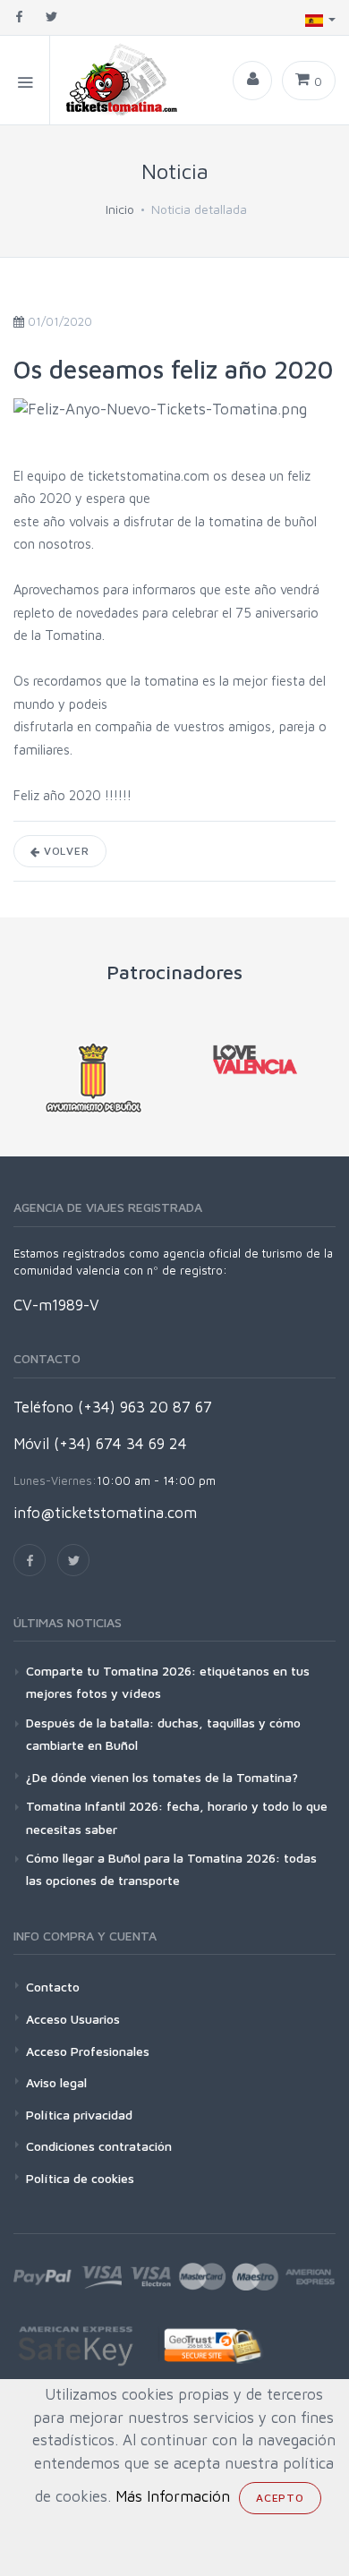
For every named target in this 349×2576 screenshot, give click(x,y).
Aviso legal (56, 2082)
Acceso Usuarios (73, 2019)
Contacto (53, 1987)
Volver (65, 851)
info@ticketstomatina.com (105, 1513)
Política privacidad (79, 2115)
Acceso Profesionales (88, 2051)
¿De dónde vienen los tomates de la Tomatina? (162, 1777)
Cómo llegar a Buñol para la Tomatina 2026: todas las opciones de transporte (171, 1869)
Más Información (173, 2496)
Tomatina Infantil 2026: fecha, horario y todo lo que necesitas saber (177, 1817)
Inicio (120, 209)
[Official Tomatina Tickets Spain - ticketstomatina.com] (115, 80)
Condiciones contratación (99, 2146)
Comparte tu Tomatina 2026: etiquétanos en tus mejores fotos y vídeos (168, 1682)
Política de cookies (80, 2178)
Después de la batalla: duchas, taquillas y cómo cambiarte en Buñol (163, 1734)
